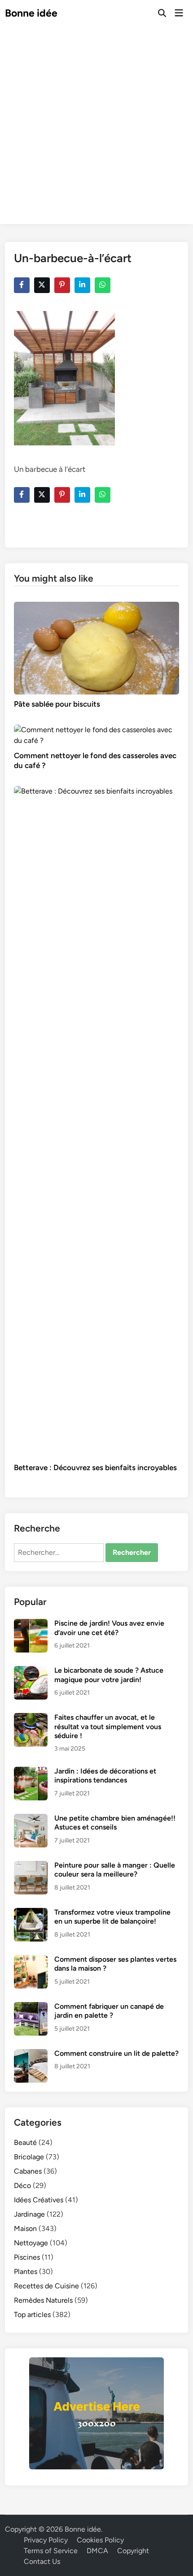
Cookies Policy (100, 2540)
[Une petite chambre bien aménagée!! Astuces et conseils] (31, 1819)
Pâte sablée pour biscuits (57, 704)
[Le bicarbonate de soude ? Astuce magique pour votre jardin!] (31, 1671)
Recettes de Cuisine (46, 2286)
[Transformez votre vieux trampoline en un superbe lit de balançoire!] (31, 1913)
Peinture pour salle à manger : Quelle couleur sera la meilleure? (115, 1870)
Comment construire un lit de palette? (116, 2053)
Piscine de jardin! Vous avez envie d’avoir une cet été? (109, 1628)
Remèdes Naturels (43, 2300)
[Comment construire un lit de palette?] (31, 2054)
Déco (22, 2186)
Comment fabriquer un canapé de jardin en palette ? (109, 2011)
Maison (25, 2229)
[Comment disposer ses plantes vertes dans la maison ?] (31, 1960)
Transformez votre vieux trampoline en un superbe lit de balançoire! (112, 1917)
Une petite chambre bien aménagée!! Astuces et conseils (115, 1823)
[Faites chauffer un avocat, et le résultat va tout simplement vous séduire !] (31, 1718)
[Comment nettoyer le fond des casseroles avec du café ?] (97, 735)
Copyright (133, 2551)
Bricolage (29, 2157)
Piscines (27, 2257)
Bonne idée (31, 13)
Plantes (26, 2272)
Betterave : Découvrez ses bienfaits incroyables (95, 1467)
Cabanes (28, 2171)
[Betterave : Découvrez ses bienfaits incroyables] (97, 1121)
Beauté (25, 2142)
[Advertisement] (96, 128)
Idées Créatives (39, 2200)
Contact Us (42, 2561)
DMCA (97, 2551)
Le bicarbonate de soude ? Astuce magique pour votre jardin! (109, 1675)
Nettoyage (31, 2243)
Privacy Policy (46, 2540)
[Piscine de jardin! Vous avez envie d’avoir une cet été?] (31, 1624)
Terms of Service (51, 2551)
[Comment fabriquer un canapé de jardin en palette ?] (31, 2007)
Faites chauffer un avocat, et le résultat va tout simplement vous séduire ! (108, 1726)
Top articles (32, 2315)
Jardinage (29, 2214)
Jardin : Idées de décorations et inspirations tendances (105, 1776)
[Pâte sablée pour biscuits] (97, 647)
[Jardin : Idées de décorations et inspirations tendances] (31, 1772)
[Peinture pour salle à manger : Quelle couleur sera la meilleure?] (31, 1866)
